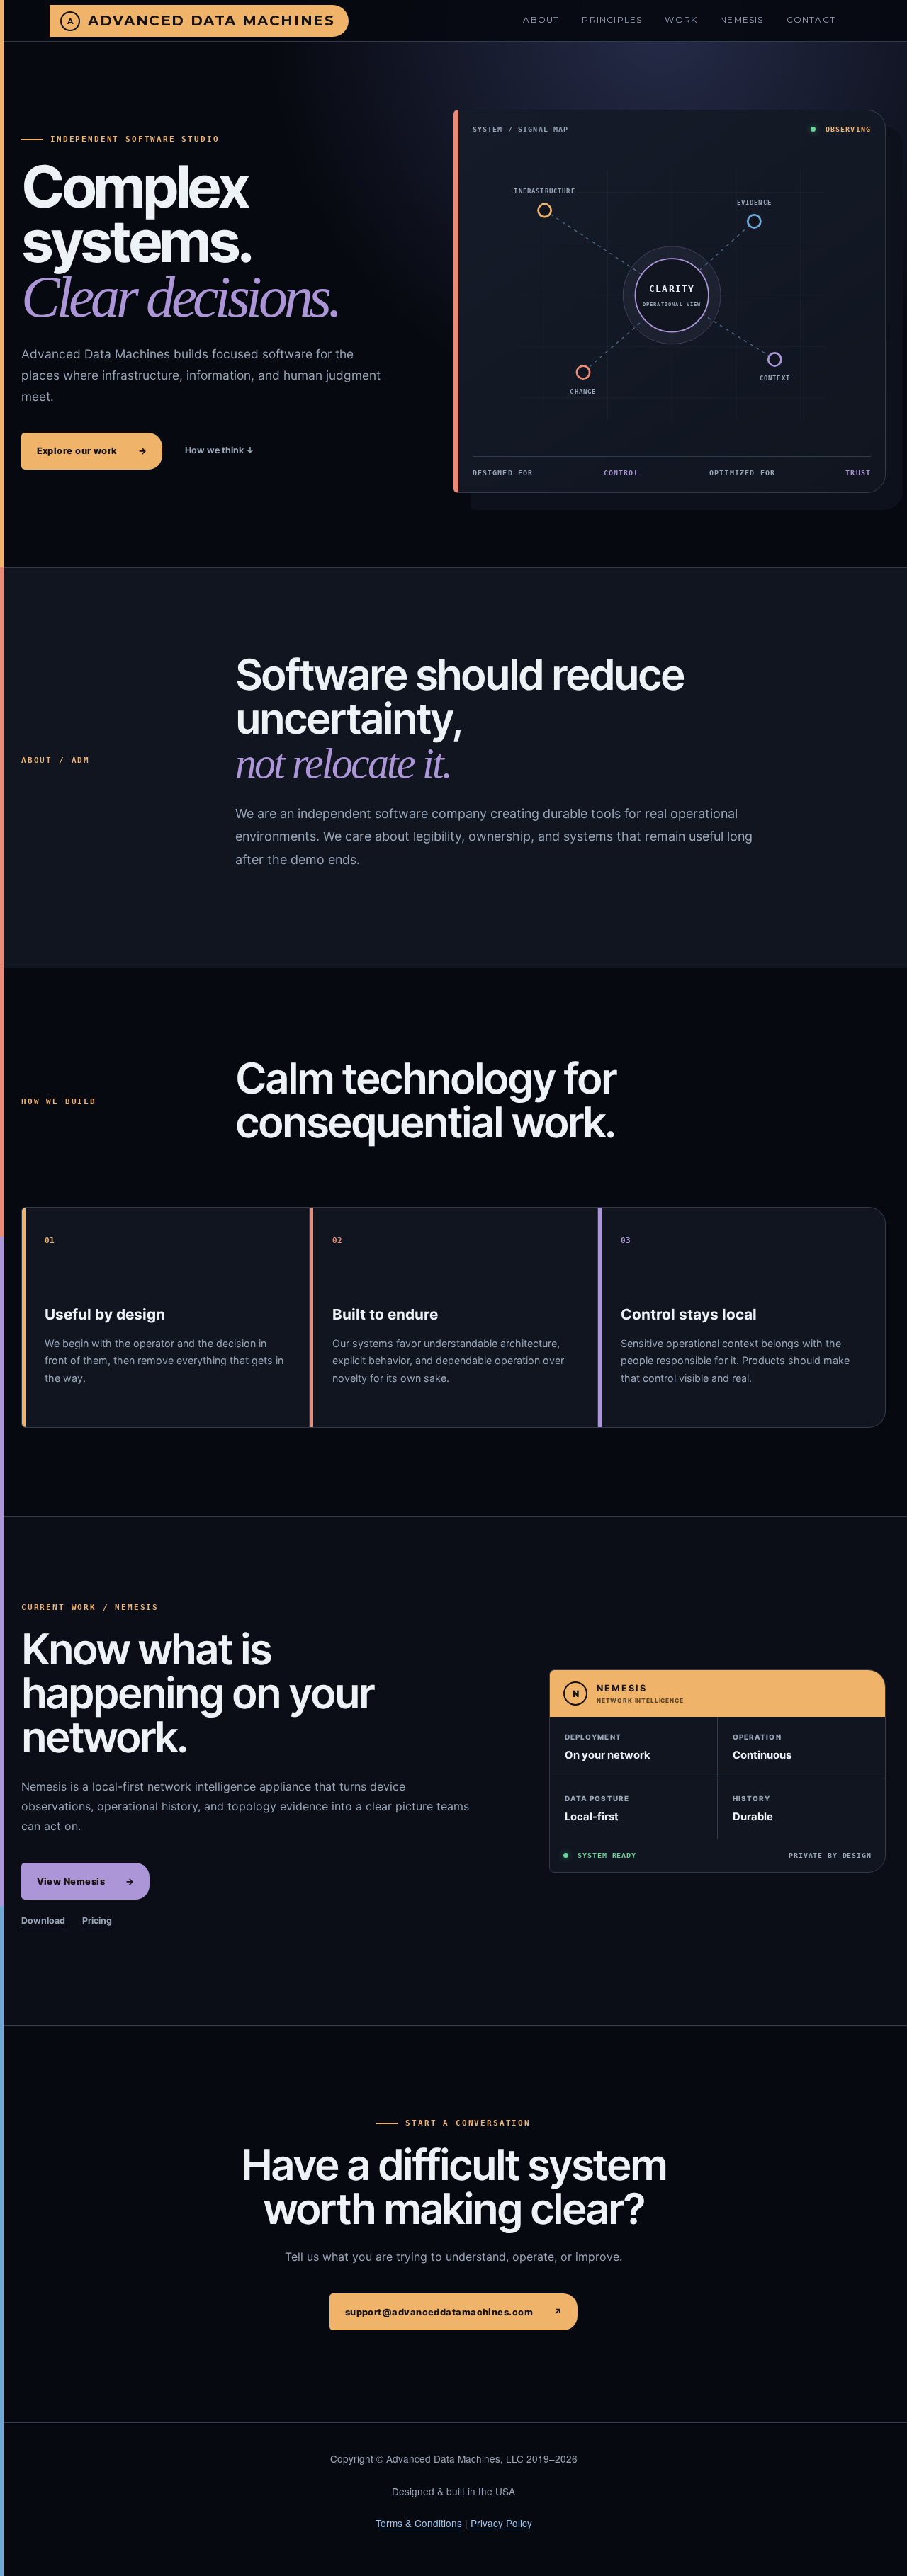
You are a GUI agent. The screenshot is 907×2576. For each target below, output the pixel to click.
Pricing (97, 1920)
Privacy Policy (501, 2523)
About (541, 19)
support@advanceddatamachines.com (454, 2312)
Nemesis (742, 19)
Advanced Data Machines (211, 21)
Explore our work (92, 451)
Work (681, 19)
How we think (220, 450)
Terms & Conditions (419, 2523)
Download (43, 1920)
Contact (811, 19)
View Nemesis (86, 1882)
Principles (612, 19)
